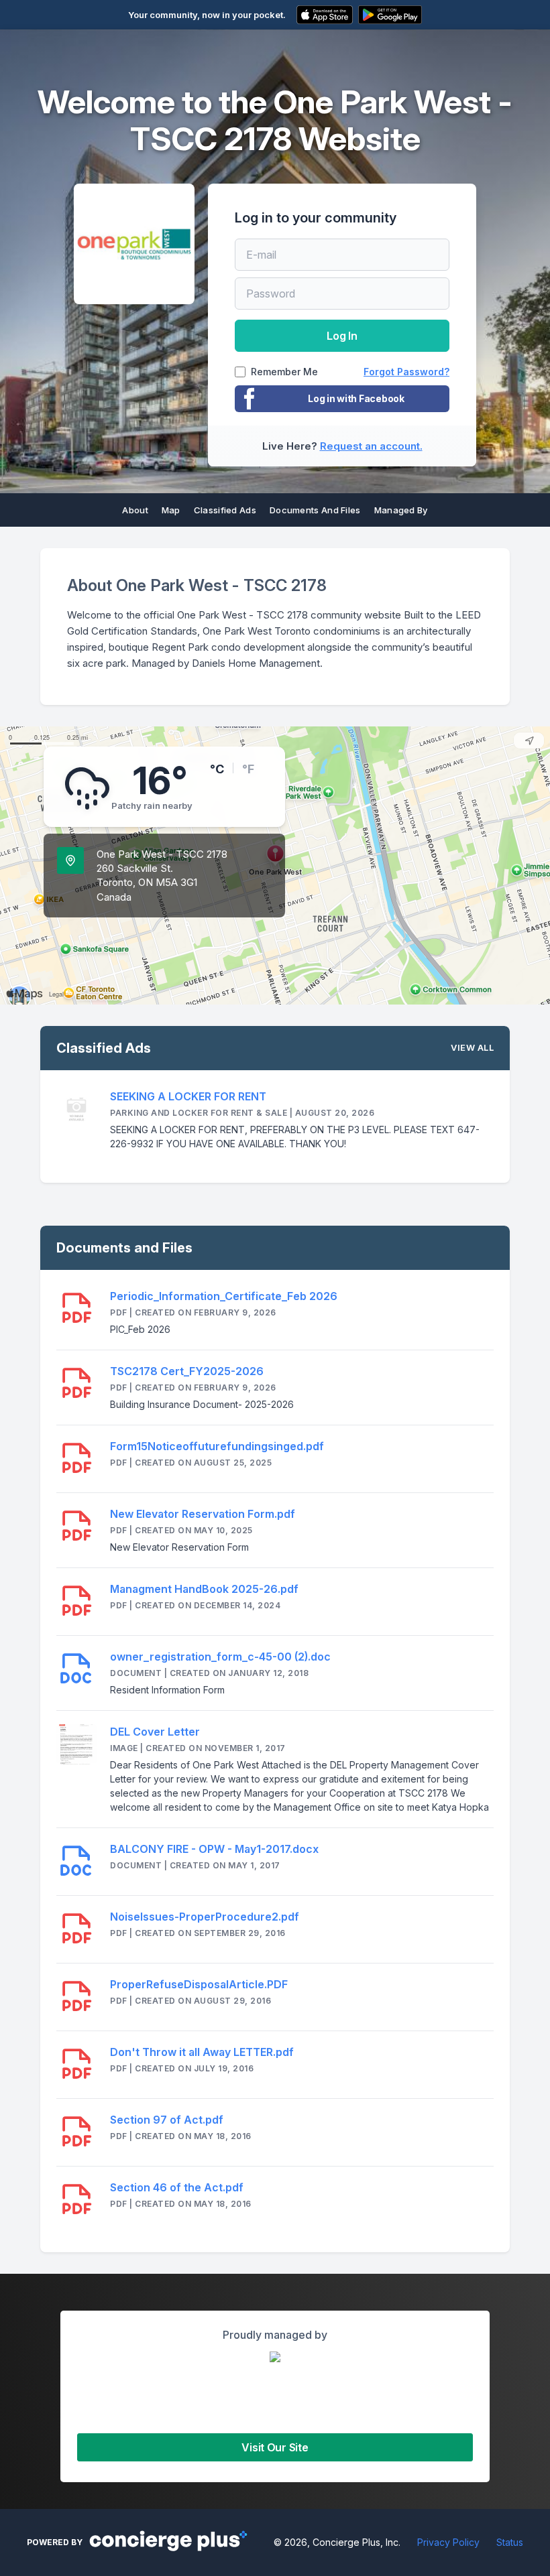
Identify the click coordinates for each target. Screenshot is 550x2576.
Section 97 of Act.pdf (167, 2120)
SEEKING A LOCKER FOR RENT (188, 1096)
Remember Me (284, 372)
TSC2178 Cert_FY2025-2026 (187, 1371)
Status (510, 2542)
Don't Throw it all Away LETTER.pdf (202, 2052)
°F (248, 769)
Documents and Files (315, 510)
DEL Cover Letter (155, 1732)
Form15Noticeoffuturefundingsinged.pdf (217, 1446)
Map (171, 510)
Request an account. (371, 446)
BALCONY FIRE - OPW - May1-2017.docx (214, 1849)
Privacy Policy (448, 2542)
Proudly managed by (275, 2335)
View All (472, 1047)
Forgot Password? (406, 372)
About (135, 510)
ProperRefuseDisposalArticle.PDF (199, 1984)
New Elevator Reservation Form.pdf (203, 1514)
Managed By (401, 510)
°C (217, 769)
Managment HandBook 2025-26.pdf (204, 1589)
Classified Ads (225, 510)
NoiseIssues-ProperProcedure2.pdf (205, 1917)
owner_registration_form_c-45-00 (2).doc (220, 1657)
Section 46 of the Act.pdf (177, 2187)
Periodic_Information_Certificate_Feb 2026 (224, 1296)
